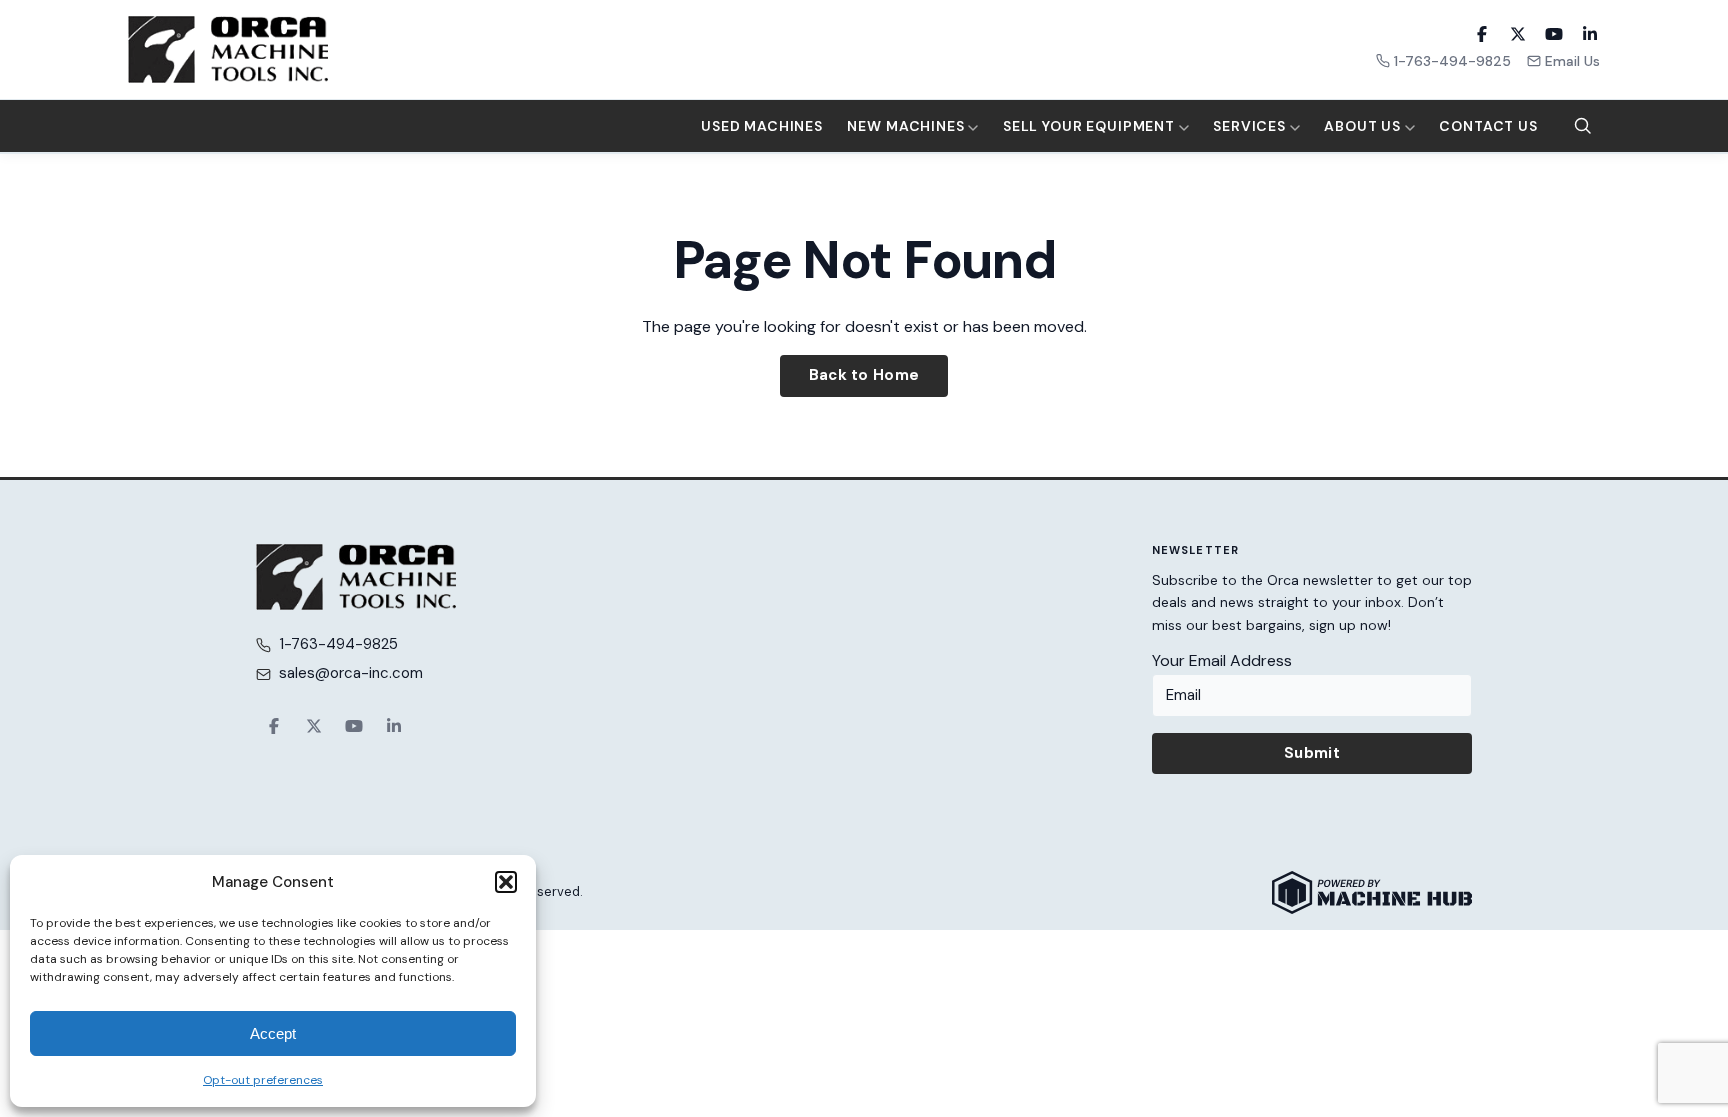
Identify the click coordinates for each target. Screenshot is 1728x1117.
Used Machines (762, 126)
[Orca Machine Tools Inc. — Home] (228, 49)
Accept (273, 1033)
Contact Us (1488, 126)
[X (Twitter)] (1518, 34)
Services (1251, 126)
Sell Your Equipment (1091, 126)
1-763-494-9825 (1452, 61)
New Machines (907, 126)
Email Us (1572, 61)
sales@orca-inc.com (351, 673)
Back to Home (864, 375)
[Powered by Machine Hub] (1372, 892)
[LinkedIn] (1590, 34)
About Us (1364, 126)
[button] (506, 882)
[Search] (1583, 126)
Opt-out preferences (263, 1080)
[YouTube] (1554, 34)
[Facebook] (1482, 34)
